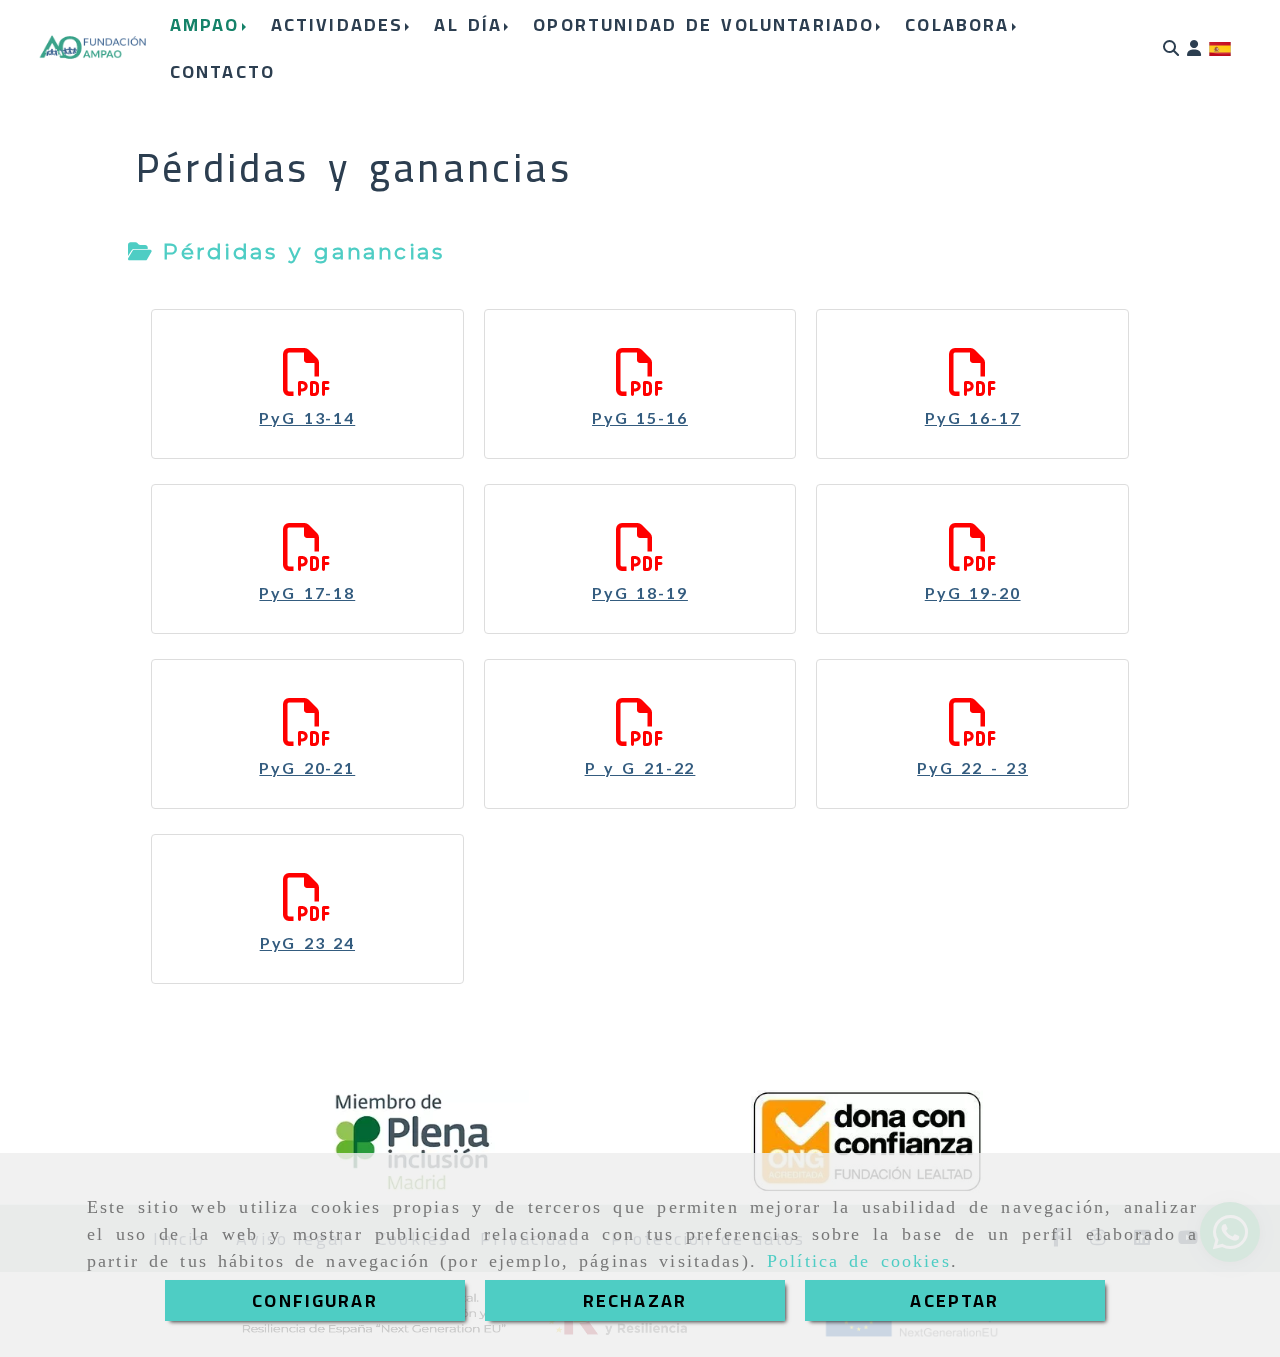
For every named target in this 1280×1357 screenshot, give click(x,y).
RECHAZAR (635, 1300)
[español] (1220, 48)
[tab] (286, 252)
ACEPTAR (954, 1300)
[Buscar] (1171, 48)
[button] (1194, 48)
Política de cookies (859, 1261)
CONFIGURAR (315, 1300)
